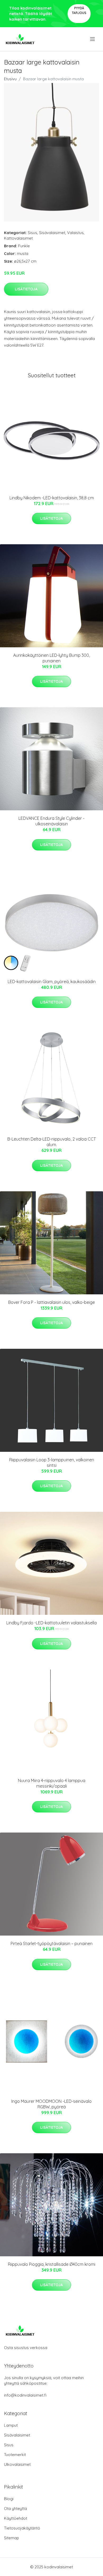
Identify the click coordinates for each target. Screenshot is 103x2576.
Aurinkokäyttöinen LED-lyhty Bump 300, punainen (51, 658)
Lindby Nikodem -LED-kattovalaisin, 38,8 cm (52, 498)
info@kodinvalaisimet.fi (25, 2395)
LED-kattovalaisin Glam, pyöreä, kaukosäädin (52, 982)
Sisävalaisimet (52, 233)
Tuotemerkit (15, 2455)
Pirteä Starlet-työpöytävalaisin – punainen (51, 1943)
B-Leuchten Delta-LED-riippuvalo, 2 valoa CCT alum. (52, 1142)
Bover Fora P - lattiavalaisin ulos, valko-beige (51, 1302)
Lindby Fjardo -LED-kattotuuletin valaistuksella (51, 1623)
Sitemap (11, 2538)
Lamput (11, 2425)
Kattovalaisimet (18, 238)
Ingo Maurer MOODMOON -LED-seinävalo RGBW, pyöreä (51, 2104)
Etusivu (10, 79)
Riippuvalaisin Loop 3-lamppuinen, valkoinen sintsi (52, 1463)
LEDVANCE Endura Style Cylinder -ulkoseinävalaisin (51, 821)
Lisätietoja (26, 289)
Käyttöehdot (16, 2518)
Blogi (9, 2499)
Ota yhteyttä (15, 2508)
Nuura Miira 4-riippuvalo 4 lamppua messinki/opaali (52, 1783)
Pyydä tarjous (79, 10)
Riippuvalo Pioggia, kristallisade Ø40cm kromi (52, 2264)
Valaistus (75, 233)
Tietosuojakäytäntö (22, 2528)
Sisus (32, 233)
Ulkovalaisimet (17, 2464)
